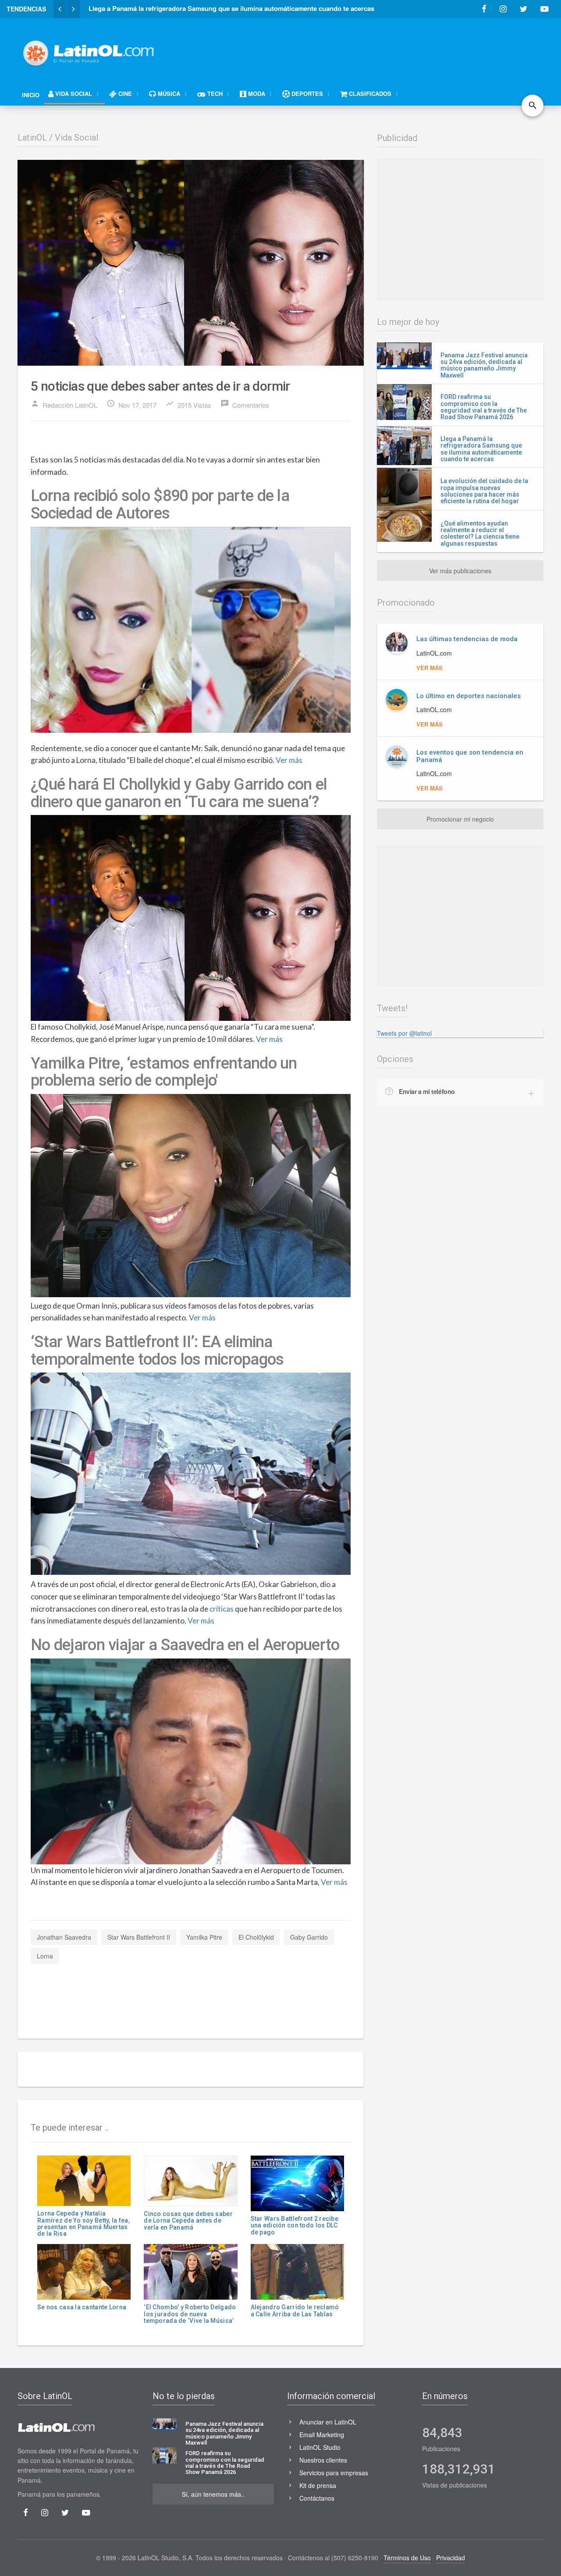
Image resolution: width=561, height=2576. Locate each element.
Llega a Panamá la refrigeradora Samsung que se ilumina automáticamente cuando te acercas (481, 449)
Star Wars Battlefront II (139, 1937)
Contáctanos (317, 2498)
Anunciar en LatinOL (328, 2422)
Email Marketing (322, 2435)
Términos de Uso (407, 2558)
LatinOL (32, 138)
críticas (222, 1609)
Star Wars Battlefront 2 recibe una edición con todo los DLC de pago (295, 2225)
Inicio (31, 95)
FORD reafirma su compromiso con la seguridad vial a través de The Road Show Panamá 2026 (484, 407)
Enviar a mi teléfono (427, 1091)
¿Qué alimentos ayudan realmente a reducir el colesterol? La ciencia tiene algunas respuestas (480, 533)
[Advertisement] (384, 49)
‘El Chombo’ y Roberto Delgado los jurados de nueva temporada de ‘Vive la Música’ (190, 2314)
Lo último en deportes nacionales (469, 696)
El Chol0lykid (256, 1937)
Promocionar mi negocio (460, 819)
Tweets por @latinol (404, 1033)
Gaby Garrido (309, 1937)
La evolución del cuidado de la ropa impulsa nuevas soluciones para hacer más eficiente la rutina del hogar (484, 491)
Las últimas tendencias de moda (467, 639)
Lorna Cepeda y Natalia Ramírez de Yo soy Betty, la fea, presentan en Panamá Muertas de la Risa (83, 2223)
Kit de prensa (318, 2485)
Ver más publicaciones (460, 571)
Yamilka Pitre (204, 1937)
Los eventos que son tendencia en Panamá (470, 756)
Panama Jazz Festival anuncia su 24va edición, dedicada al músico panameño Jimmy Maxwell (484, 365)
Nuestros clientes (323, 2460)
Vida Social (76, 138)
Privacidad (451, 2558)
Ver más (289, 760)
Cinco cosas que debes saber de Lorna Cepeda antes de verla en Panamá (188, 2221)
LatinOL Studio (320, 2447)
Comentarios (245, 404)
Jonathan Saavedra (64, 1937)
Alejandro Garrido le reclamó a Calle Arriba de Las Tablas (295, 2310)
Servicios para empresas (334, 2473)
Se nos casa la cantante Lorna (82, 2307)
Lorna (45, 1956)
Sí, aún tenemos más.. (213, 2494)
